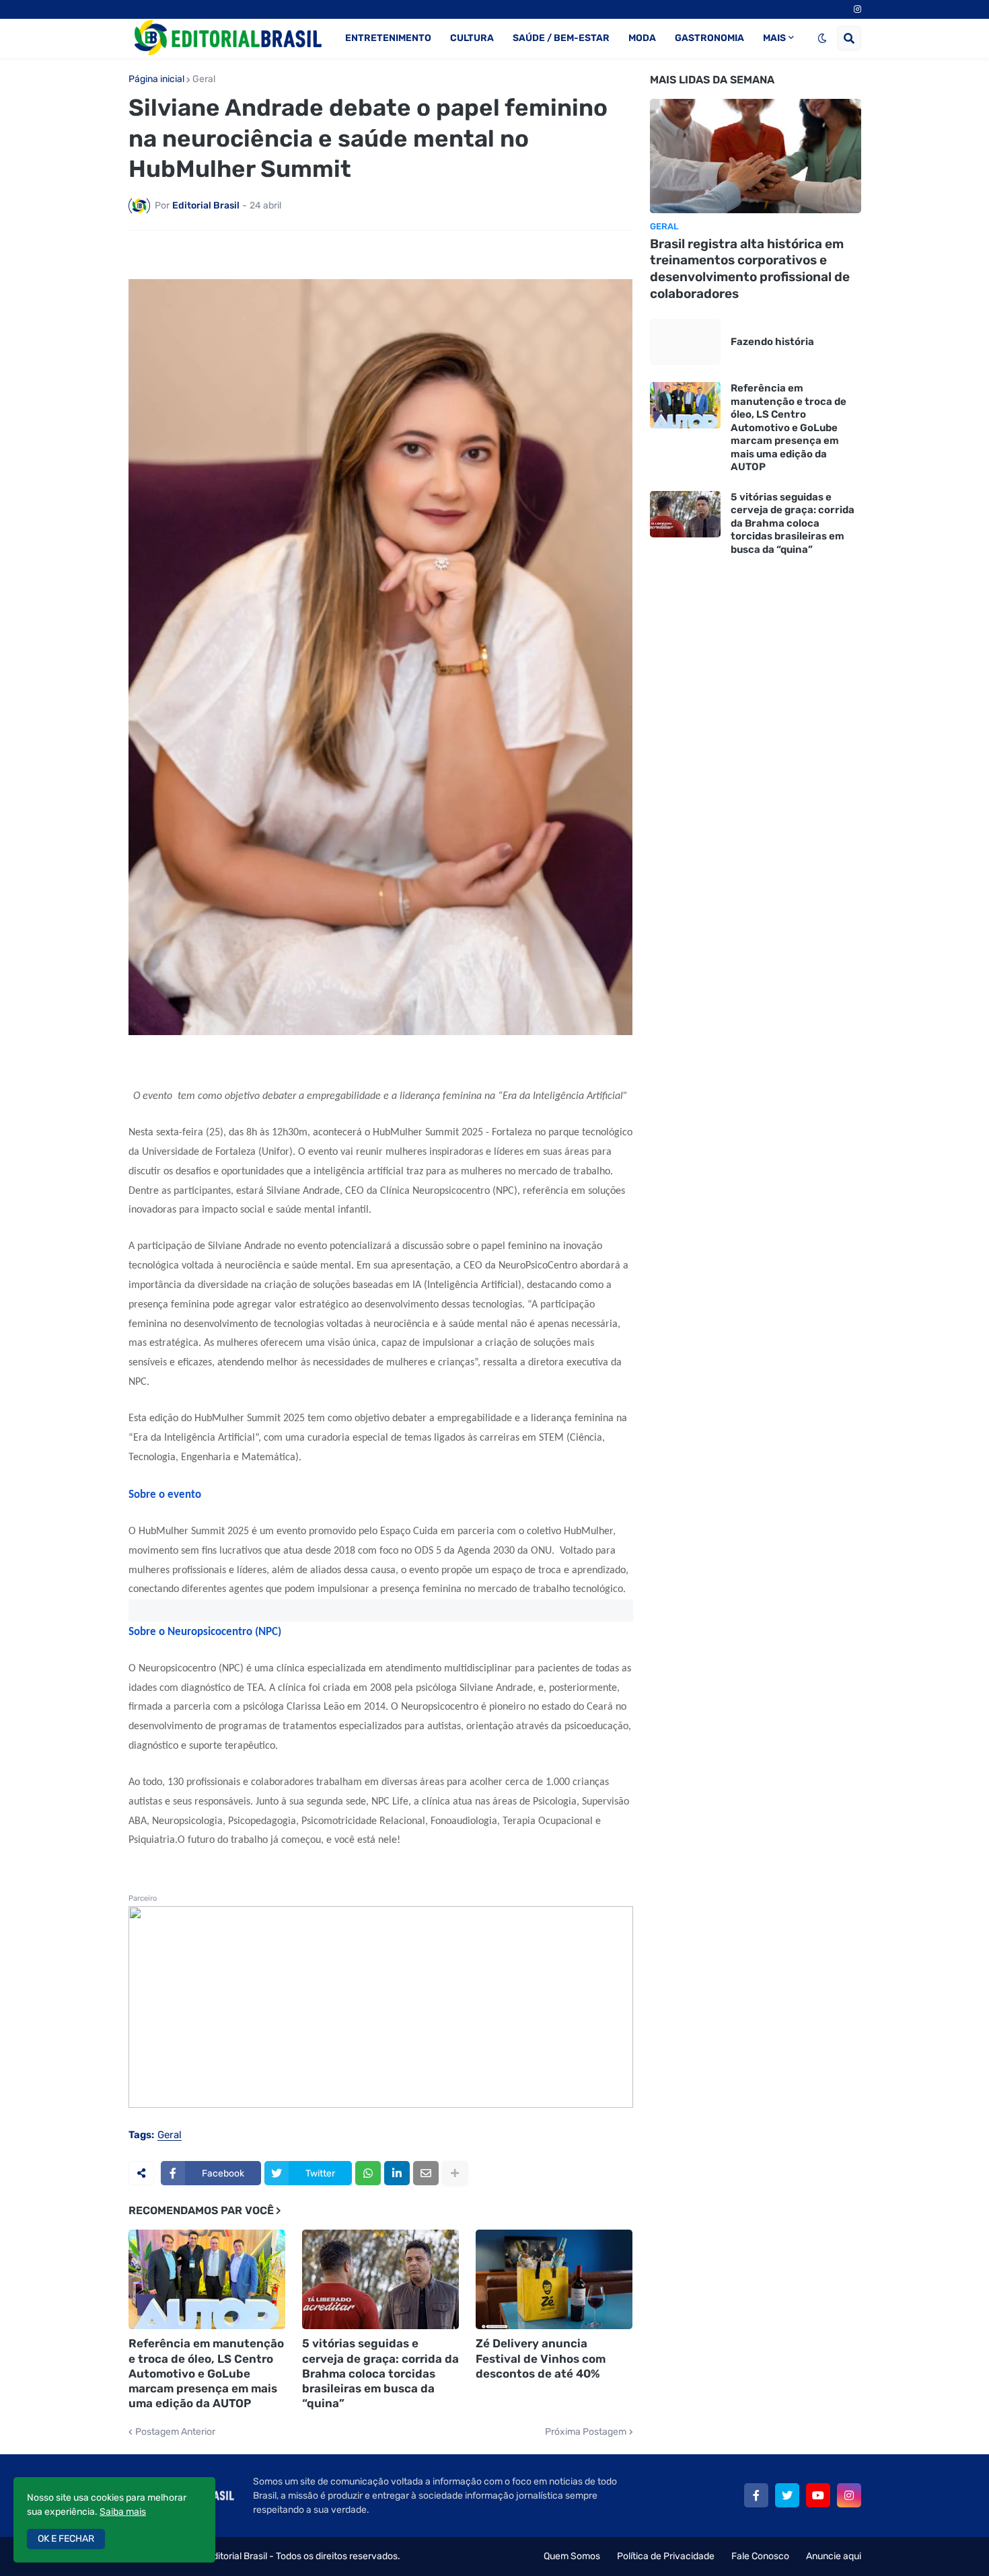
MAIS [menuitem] (774, 38)
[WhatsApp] (368, 2173)
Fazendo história (772, 342)
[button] (822, 38)
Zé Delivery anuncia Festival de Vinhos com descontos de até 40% (541, 2358)
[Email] (426, 2173)
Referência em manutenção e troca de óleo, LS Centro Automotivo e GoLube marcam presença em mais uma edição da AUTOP (206, 2373)
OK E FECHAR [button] (66, 2539)
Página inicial (156, 79)
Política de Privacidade (666, 2556)
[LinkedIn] (397, 2173)
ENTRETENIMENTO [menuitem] (388, 38)
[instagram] (857, 9)
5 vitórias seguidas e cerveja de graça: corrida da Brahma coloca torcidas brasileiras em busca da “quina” (380, 2373)
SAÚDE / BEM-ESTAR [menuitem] (561, 38)
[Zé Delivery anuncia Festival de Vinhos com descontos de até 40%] (554, 2279)
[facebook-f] (756, 2495)
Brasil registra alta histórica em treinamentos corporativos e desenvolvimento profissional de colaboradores (750, 269)
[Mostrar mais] (455, 2173)
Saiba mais (123, 2512)
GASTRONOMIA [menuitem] (709, 38)
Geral (204, 79)
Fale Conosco (760, 2556)
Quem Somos (572, 2556)
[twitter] (787, 2495)
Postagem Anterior (175, 2432)
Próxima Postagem (586, 2432)
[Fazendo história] (685, 342)
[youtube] (818, 2495)
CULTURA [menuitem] (472, 38)
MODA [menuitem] (642, 38)
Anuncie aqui (834, 2556)
